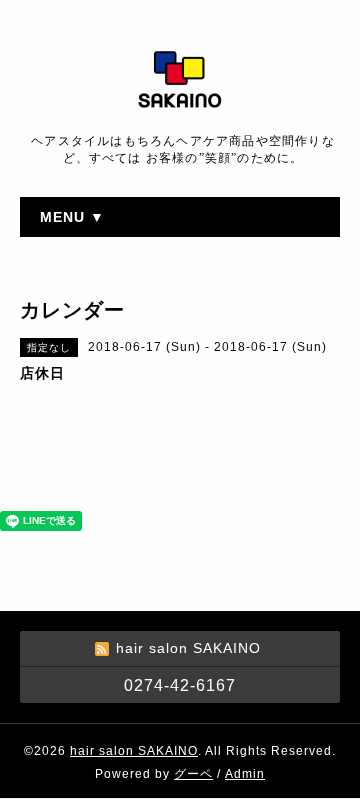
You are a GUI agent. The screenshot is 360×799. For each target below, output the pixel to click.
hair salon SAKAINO (134, 751)
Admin (245, 774)
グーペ (193, 774)
